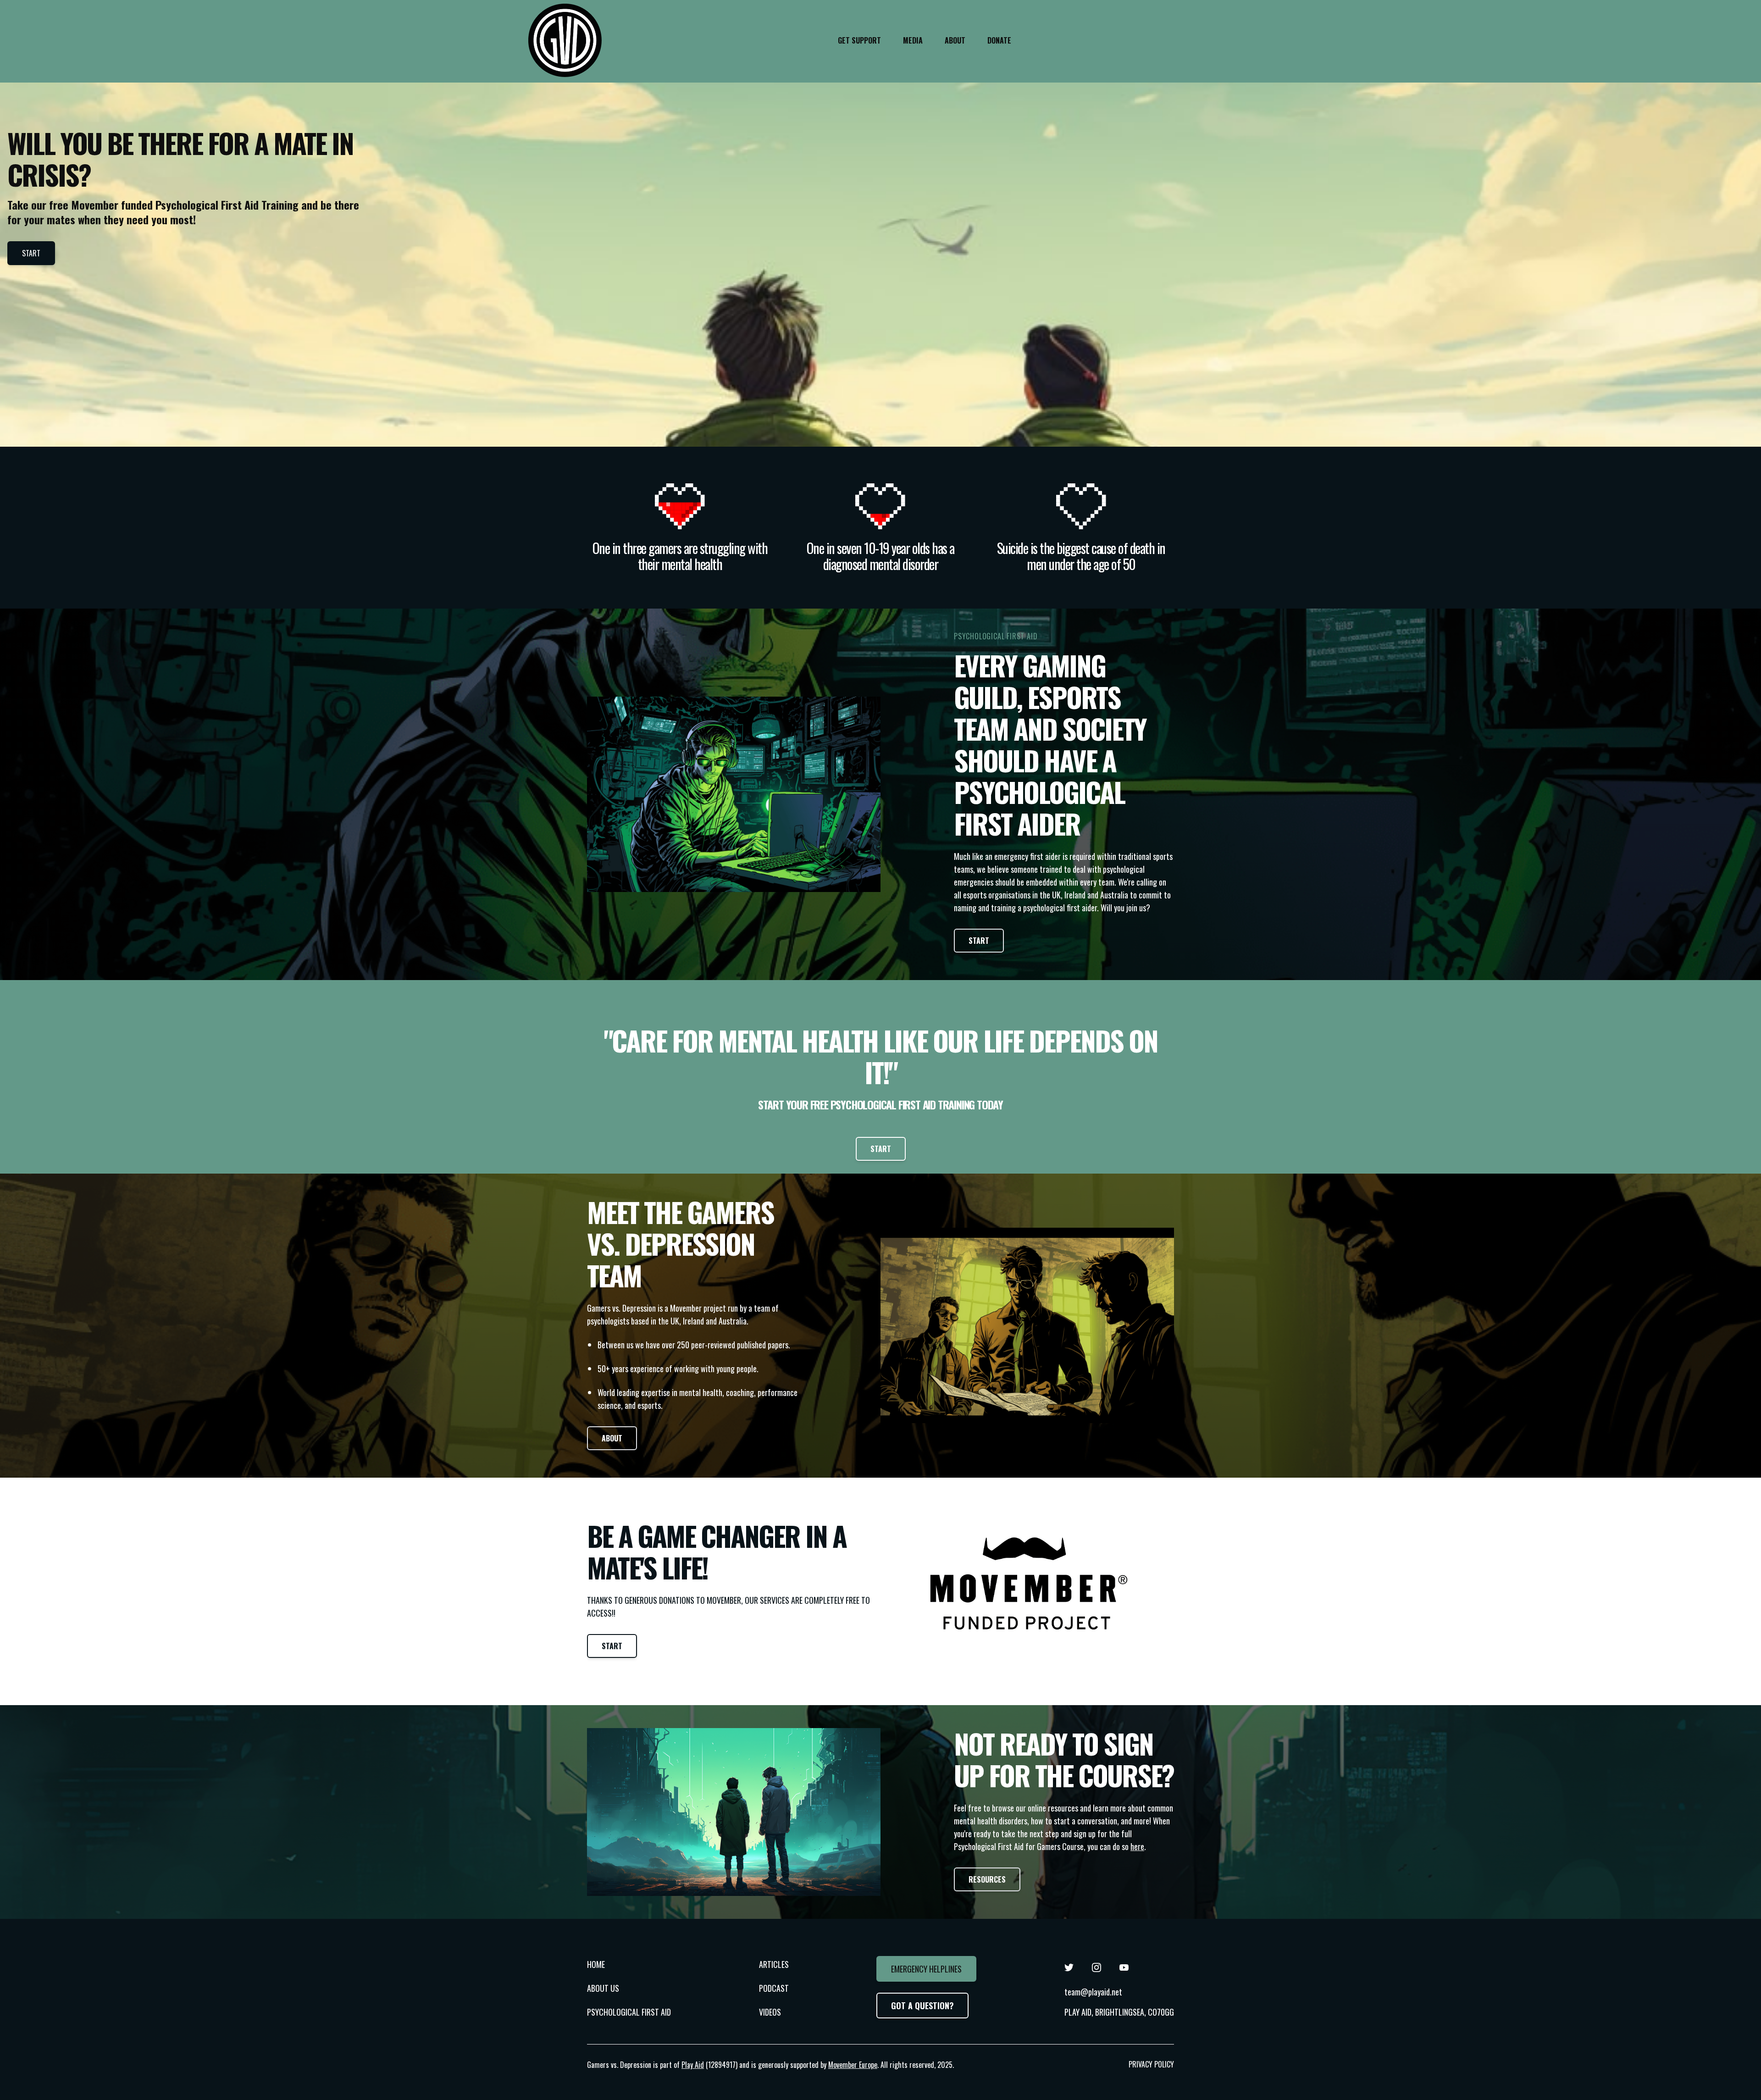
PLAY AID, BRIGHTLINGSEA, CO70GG (1119, 2012)
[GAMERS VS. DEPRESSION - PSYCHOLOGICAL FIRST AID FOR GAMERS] (565, 40)
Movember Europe (853, 2065)
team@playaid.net (1093, 1992)
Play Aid (693, 2065)
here (1137, 1846)
